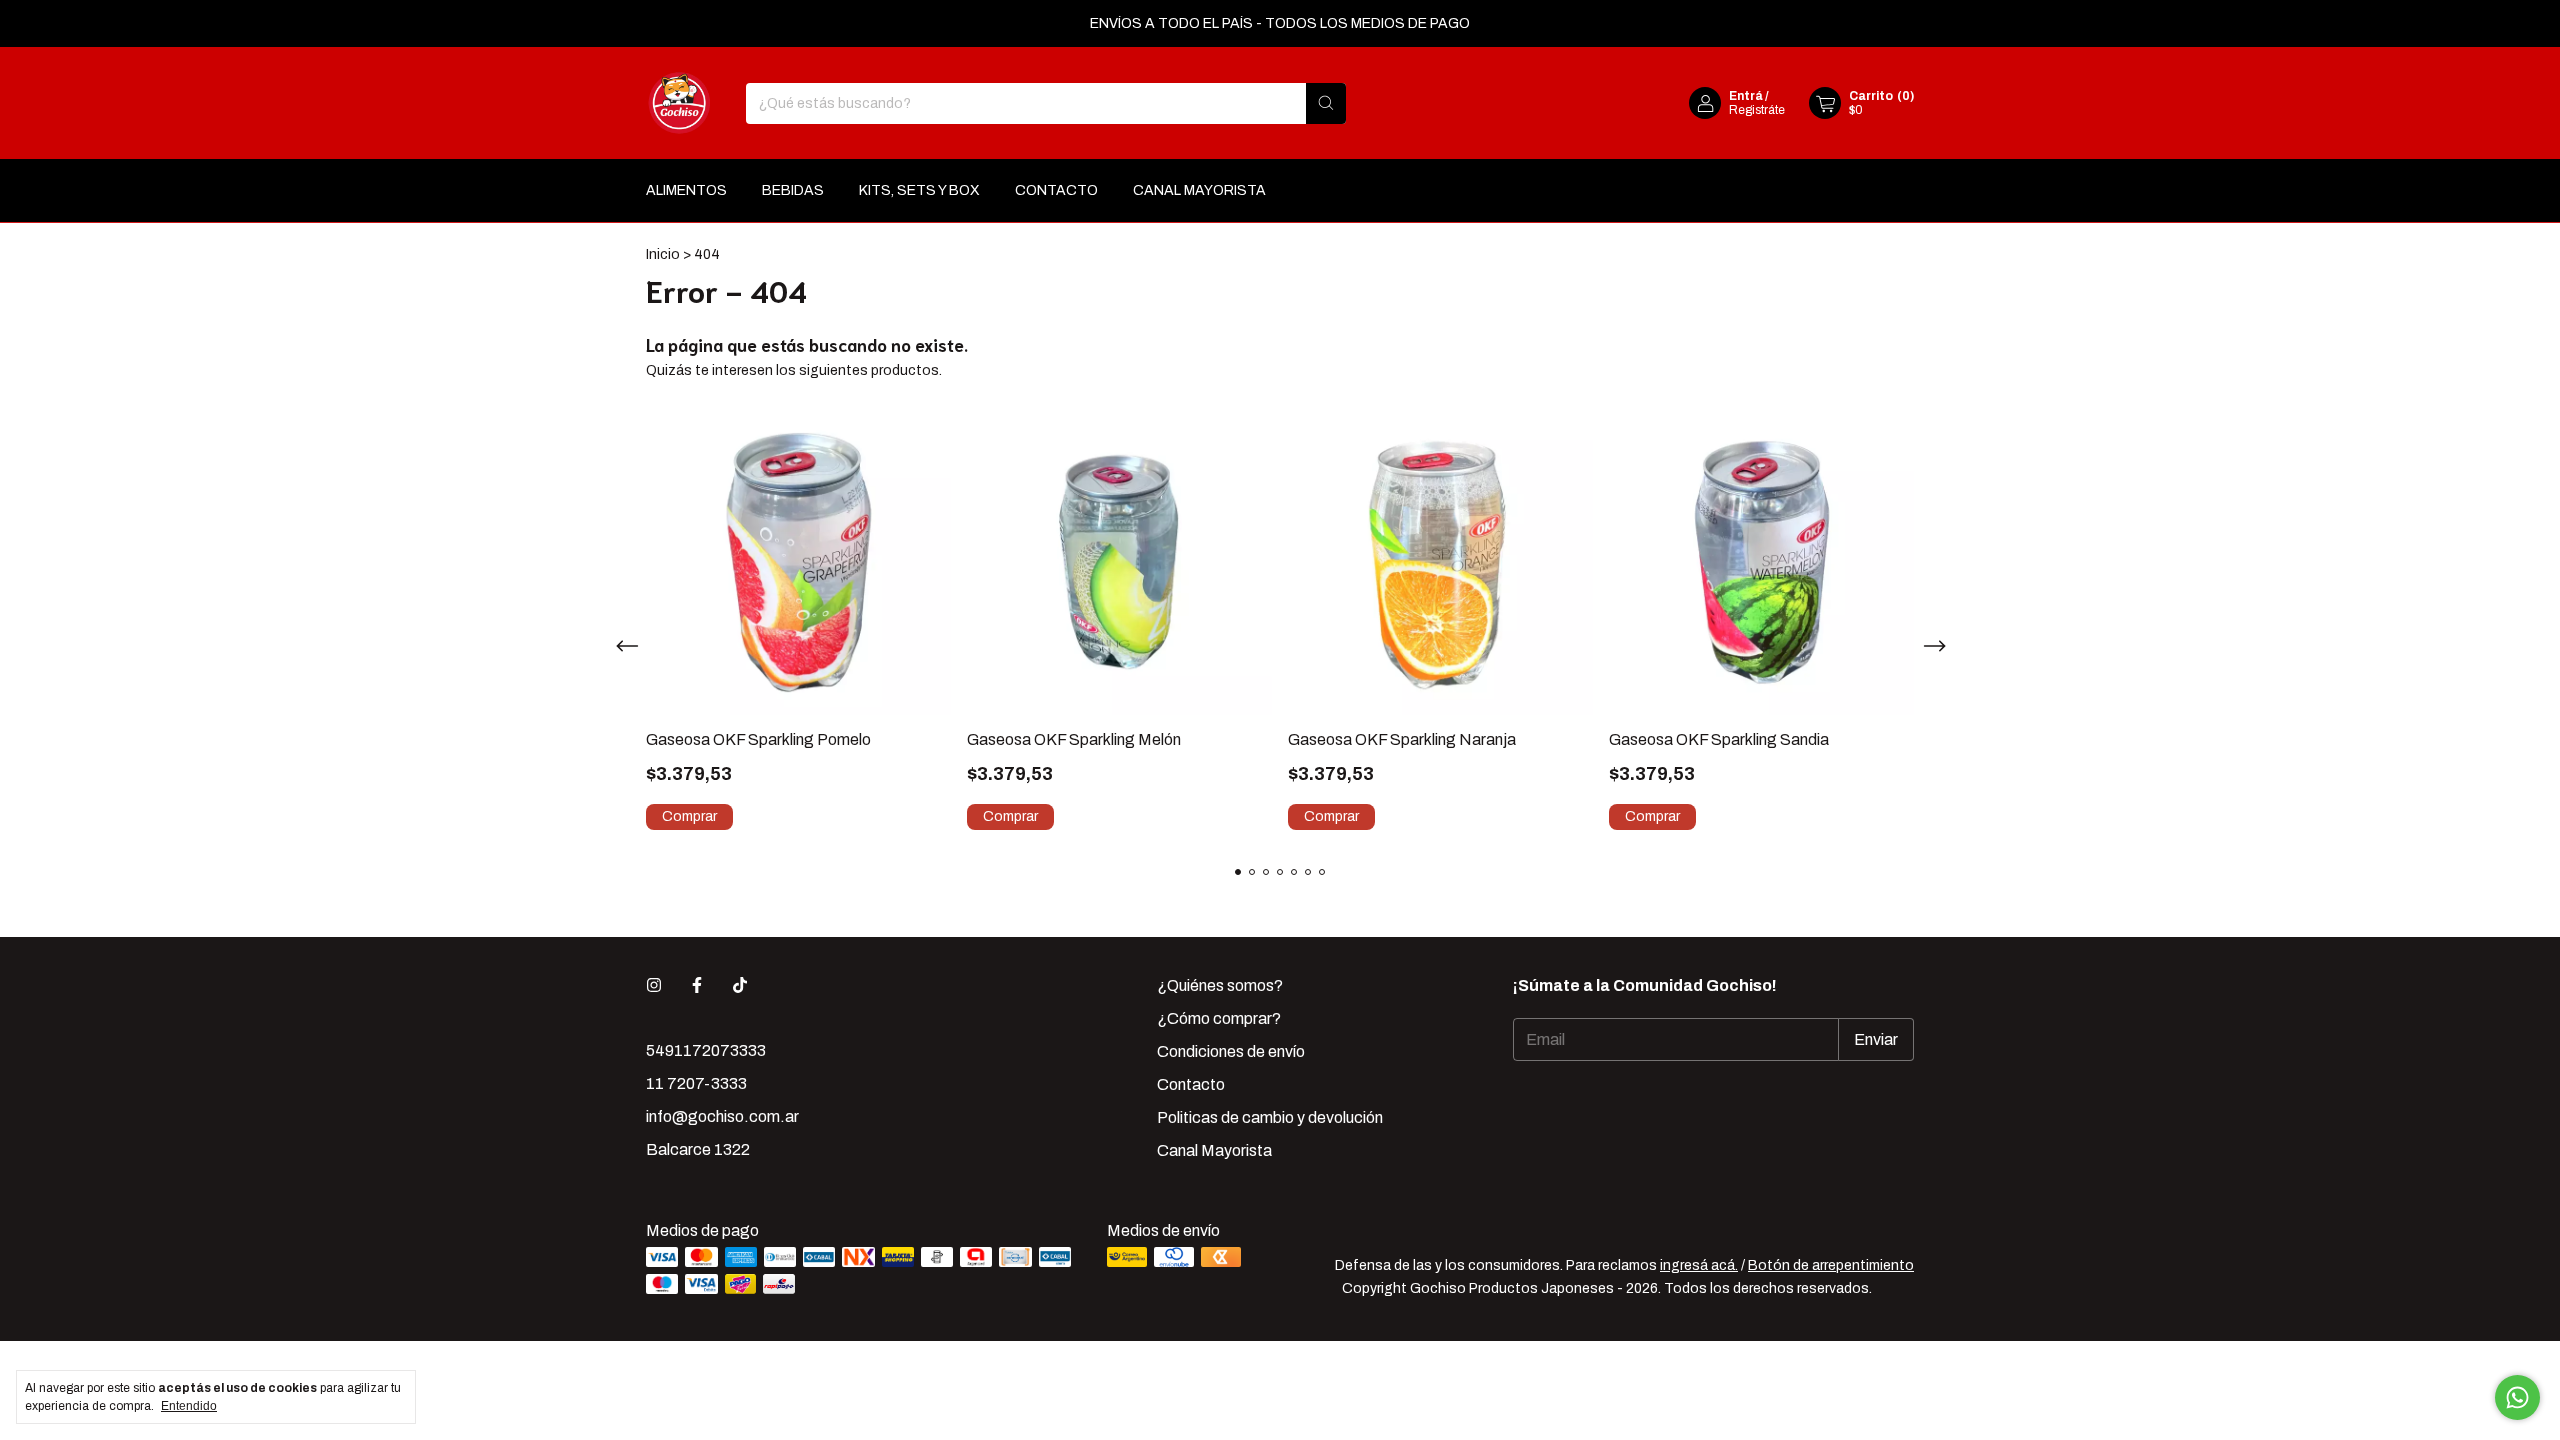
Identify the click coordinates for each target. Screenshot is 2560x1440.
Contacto (1056, 190)
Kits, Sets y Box (919, 190)
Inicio (663, 254)
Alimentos (686, 190)
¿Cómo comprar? (1219, 1018)
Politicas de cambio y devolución (1270, 1117)
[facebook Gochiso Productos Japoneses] (697, 985)
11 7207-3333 (696, 1083)
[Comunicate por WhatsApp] (2517, 1397)
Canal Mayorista (1199, 190)
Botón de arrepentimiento (1831, 1265)
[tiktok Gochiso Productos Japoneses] (740, 985)
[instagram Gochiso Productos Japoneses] (654, 985)
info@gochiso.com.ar (722, 1116)
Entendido (189, 1406)
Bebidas (793, 190)
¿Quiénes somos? (1220, 985)
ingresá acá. (1699, 1265)
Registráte (1757, 110)
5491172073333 (706, 1050)
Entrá (1746, 96)
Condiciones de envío (1231, 1051)
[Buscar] (1326, 103)
